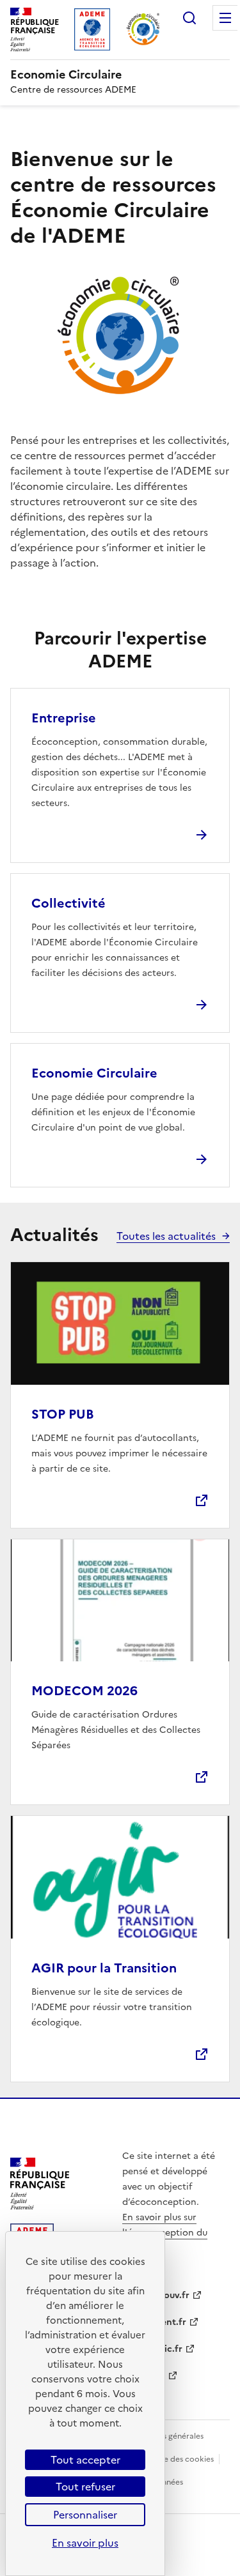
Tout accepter (85, 2460)
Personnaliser (85, 2515)
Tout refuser (85, 2487)
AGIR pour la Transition (104, 1968)
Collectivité (68, 903)
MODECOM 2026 (84, 1691)
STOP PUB (63, 1414)
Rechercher (189, 18)
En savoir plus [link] (85, 2543)
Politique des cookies (175, 2459)
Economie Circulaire (94, 1073)
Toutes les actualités (166, 1236)
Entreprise (64, 718)
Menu (225, 18)
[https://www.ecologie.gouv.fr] (40, 2206)
